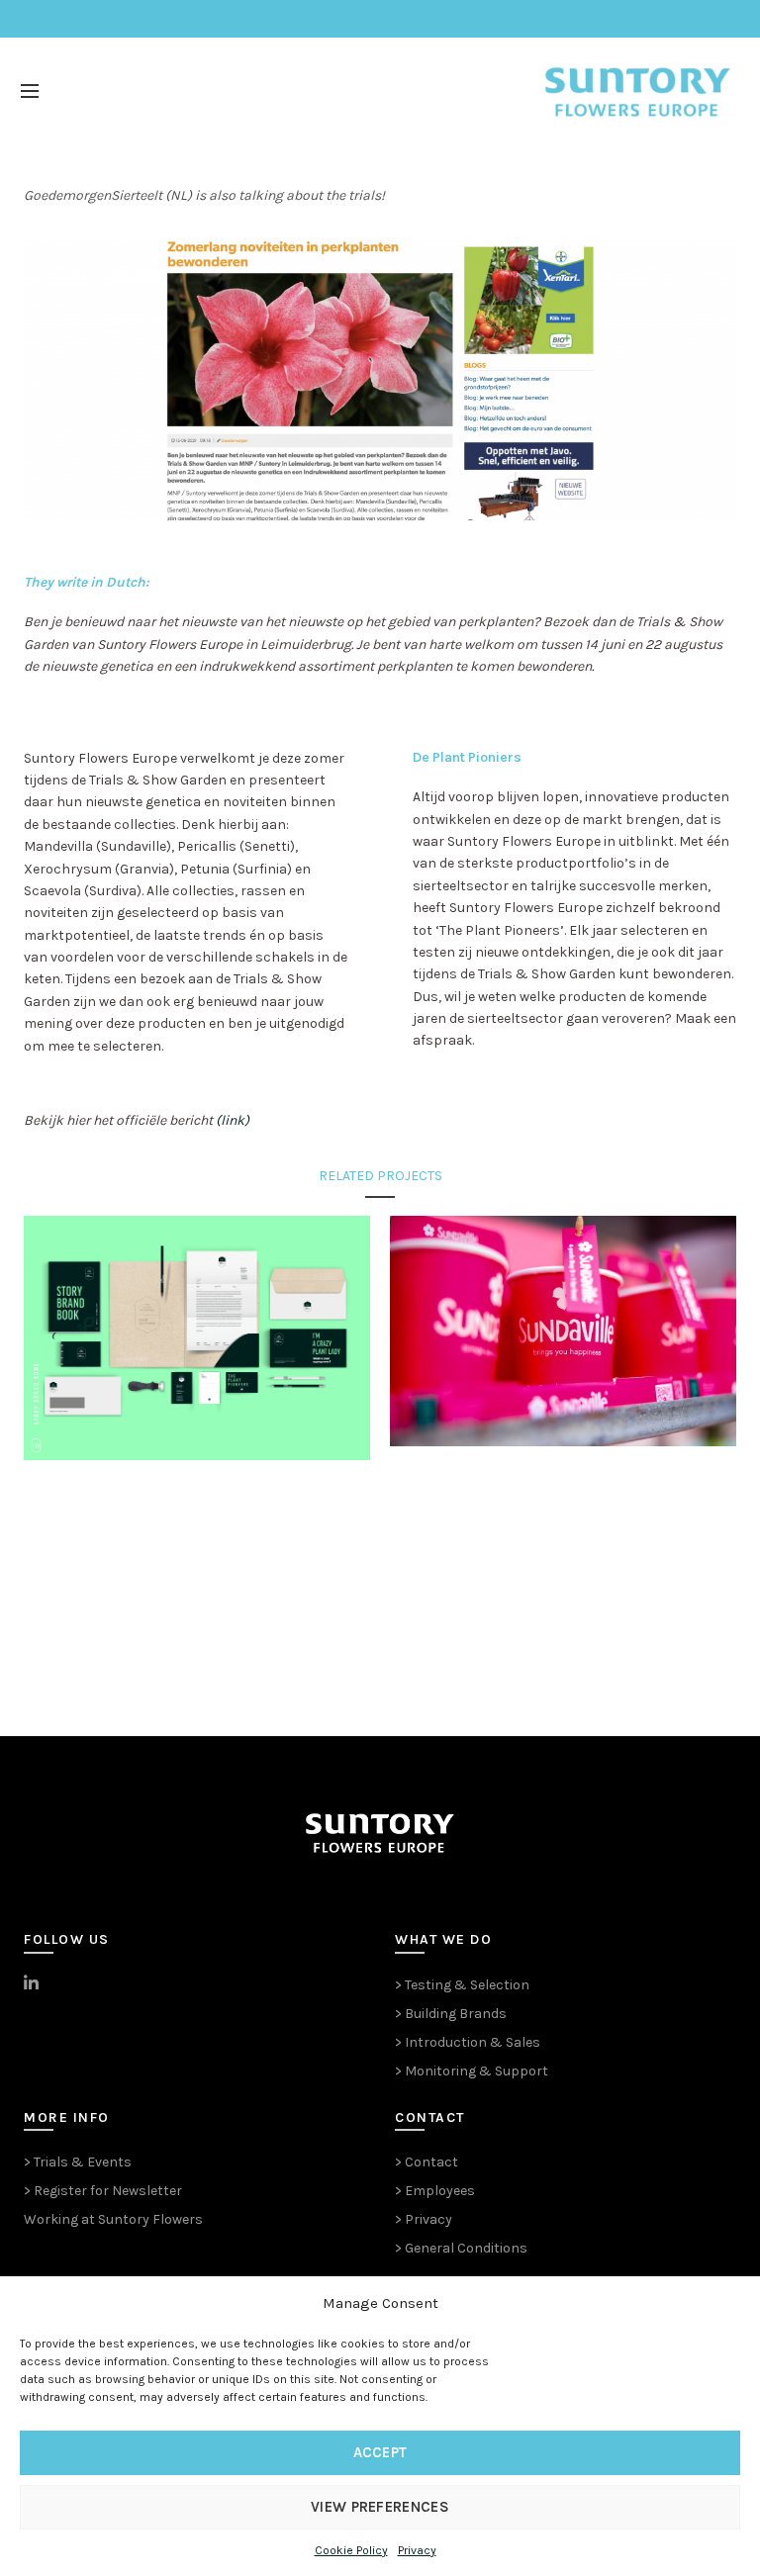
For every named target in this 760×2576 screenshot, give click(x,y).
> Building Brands (451, 2014)
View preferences (380, 2507)
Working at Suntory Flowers (113, 2219)
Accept (380, 2452)
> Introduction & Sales (468, 2042)
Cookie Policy (351, 2550)
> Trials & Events (78, 2162)
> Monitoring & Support (472, 2071)
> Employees (435, 2191)
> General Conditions (461, 2248)
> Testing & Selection (462, 1985)
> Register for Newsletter (103, 2191)
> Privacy (424, 2219)
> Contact (427, 2162)
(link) (233, 1120)
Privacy (417, 2550)
